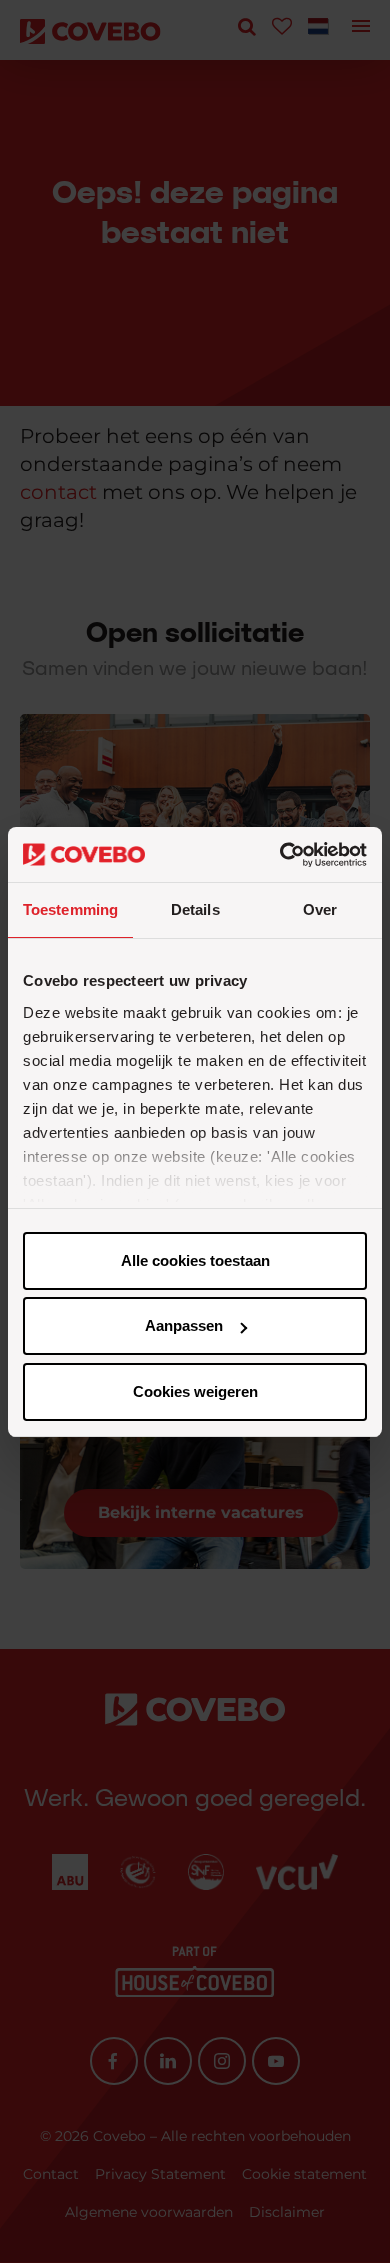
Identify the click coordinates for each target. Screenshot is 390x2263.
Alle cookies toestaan (195, 1260)
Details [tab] (195, 909)
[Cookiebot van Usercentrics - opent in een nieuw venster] (280, 855)
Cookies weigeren (195, 1391)
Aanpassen (184, 1325)
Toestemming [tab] (70, 909)
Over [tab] (320, 909)
